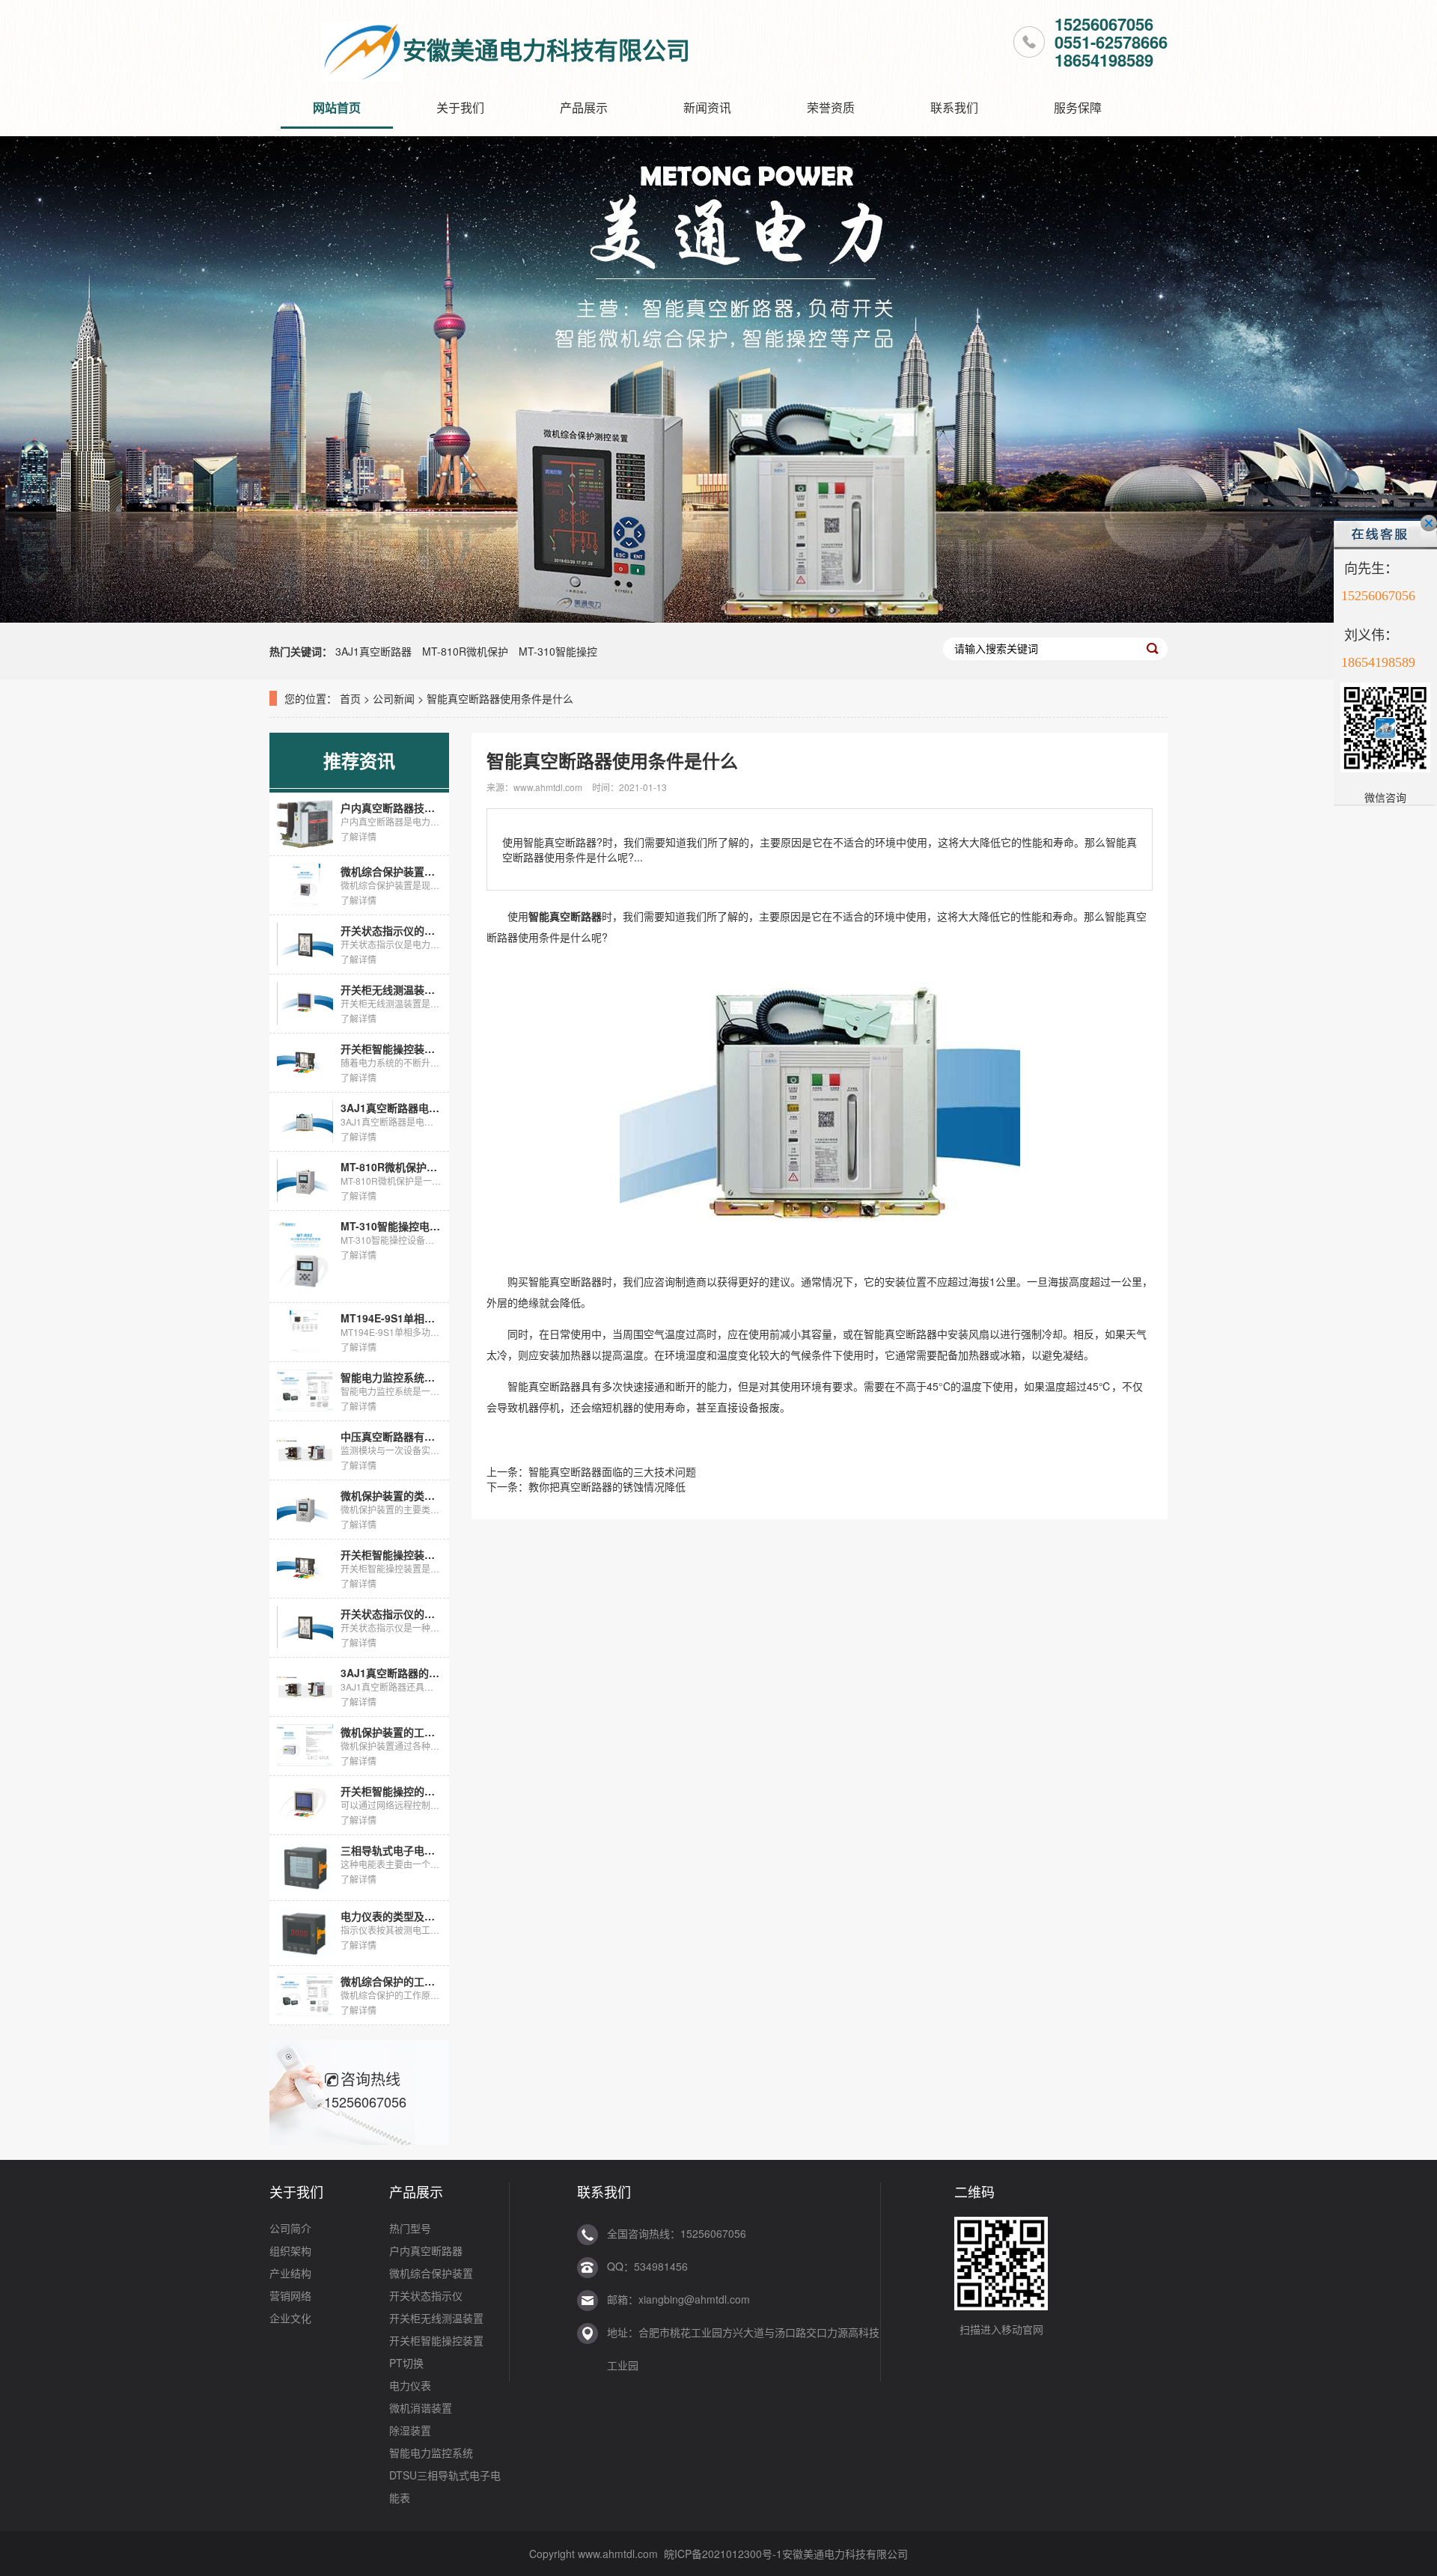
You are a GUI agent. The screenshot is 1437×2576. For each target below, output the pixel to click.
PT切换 (406, 2363)
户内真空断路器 (426, 2250)
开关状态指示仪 (426, 2295)
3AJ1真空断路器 (373, 651)
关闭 (1429, 523)
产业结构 (290, 2273)
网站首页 (337, 107)
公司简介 (290, 2228)
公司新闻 (394, 698)
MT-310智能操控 (558, 651)
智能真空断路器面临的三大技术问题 (612, 1471)
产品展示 (584, 107)
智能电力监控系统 (431, 2453)
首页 (350, 698)
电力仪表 (410, 2385)
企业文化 (290, 2318)
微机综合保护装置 (431, 2273)
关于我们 (460, 107)
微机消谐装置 (421, 2408)
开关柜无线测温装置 (436, 2318)
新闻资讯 (707, 107)
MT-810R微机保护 (465, 651)
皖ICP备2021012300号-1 (723, 2554)
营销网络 (290, 2295)
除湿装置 (410, 2430)
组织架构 (290, 2250)
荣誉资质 (831, 107)
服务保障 (1078, 107)
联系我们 (954, 107)
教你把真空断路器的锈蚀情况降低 (607, 1486)
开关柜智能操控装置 (436, 2340)
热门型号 (410, 2228)
